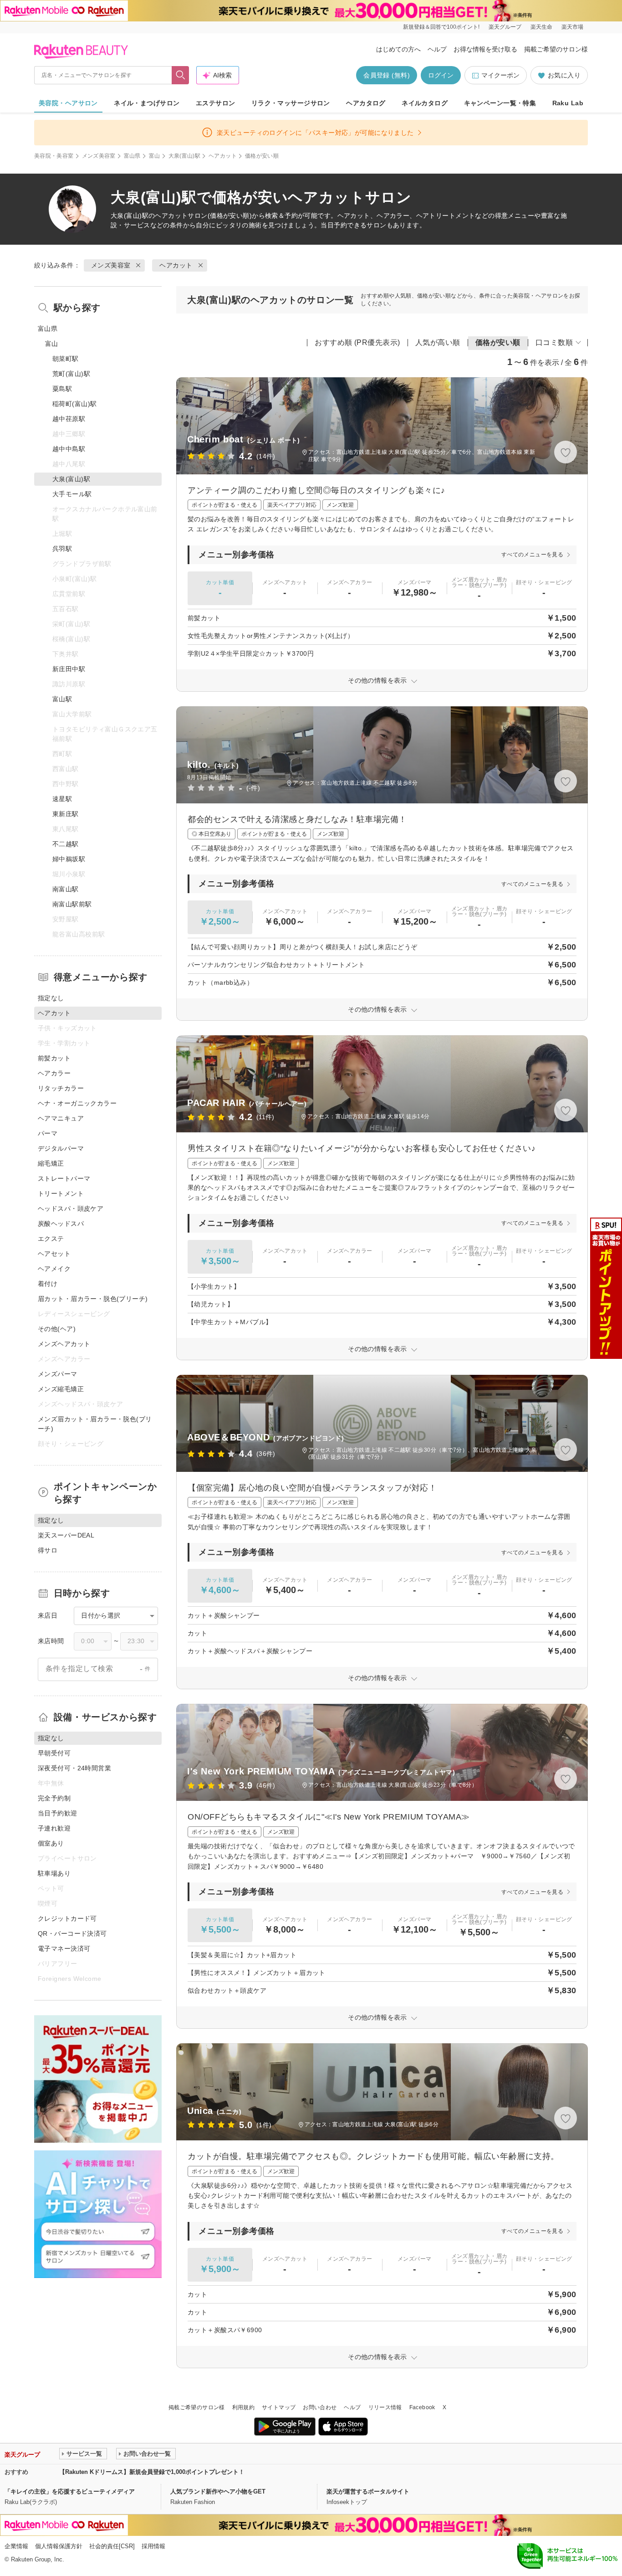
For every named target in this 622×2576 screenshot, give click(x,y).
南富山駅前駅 (72, 904)
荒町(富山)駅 (71, 374)
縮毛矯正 (51, 1163)
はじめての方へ (398, 49)
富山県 (132, 156)
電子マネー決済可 (64, 1949)
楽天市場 (572, 27)
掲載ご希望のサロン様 (556, 49)
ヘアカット (223, 156)
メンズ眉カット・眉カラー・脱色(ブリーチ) (95, 1424)
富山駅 (62, 699)
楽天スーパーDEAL (66, 1535)
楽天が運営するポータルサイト (368, 2491)
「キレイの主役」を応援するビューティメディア (70, 2491)
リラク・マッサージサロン (291, 103)
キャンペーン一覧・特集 (500, 103)
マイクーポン (500, 75)
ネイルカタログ (425, 103)
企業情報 (16, 2546)
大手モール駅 (72, 494)
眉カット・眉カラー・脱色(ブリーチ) (93, 1299)
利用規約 (243, 2407)
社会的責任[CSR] (112, 2546)
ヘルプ (437, 49)
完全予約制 (54, 1798)
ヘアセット (54, 1254)
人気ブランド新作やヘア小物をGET (218, 2491)
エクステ (51, 1239)
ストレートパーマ (64, 1178)
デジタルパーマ (61, 1148)
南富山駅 (66, 889)
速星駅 (62, 799)
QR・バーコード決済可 (72, 1933)
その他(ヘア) (57, 1329)
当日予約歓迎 (58, 1813)
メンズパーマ (58, 1374)
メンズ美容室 (99, 156)
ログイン (441, 75)
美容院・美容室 (54, 156)
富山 (155, 156)
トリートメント (61, 1193)
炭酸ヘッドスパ (61, 1224)
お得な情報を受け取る (485, 49)
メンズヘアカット (64, 1344)
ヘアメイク (54, 1269)
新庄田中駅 (69, 669)
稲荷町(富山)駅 (74, 404)
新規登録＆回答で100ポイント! (441, 27)
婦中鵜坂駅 (69, 859)
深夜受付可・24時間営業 (74, 1768)
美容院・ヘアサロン (68, 103)
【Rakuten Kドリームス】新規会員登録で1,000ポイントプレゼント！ (152, 2472)
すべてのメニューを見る (532, 555)
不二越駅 (66, 844)
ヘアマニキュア (61, 1118)
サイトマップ (279, 2407)
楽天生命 (541, 27)
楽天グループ (505, 27)
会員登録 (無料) (387, 75)
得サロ (48, 1550)
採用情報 (153, 2546)
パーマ (48, 1133)
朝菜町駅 (66, 359)
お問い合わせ (320, 2407)
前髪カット (54, 1058)
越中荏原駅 (69, 419)
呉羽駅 (62, 549)
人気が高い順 (438, 342)
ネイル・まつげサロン (147, 103)
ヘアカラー (54, 1073)
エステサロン (216, 103)
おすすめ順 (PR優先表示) (357, 342)
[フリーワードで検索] (181, 75)
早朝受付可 (54, 1753)
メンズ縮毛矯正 (61, 1389)
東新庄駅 (66, 814)
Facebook (422, 2407)
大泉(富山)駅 (185, 156)
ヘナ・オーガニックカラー (77, 1103)
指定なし (51, 998)
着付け (48, 1284)
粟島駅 (62, 389)
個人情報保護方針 (59, 2546)
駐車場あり (54, 1873)
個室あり (51, 1843)
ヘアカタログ (366, 103)
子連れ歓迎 (54, 1828)
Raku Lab (568, 103)
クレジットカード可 (67, 1918)
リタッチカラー (61, 1088)
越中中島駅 (69, 449)
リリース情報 (385, 2407)
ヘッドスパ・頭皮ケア (71, 1208)
